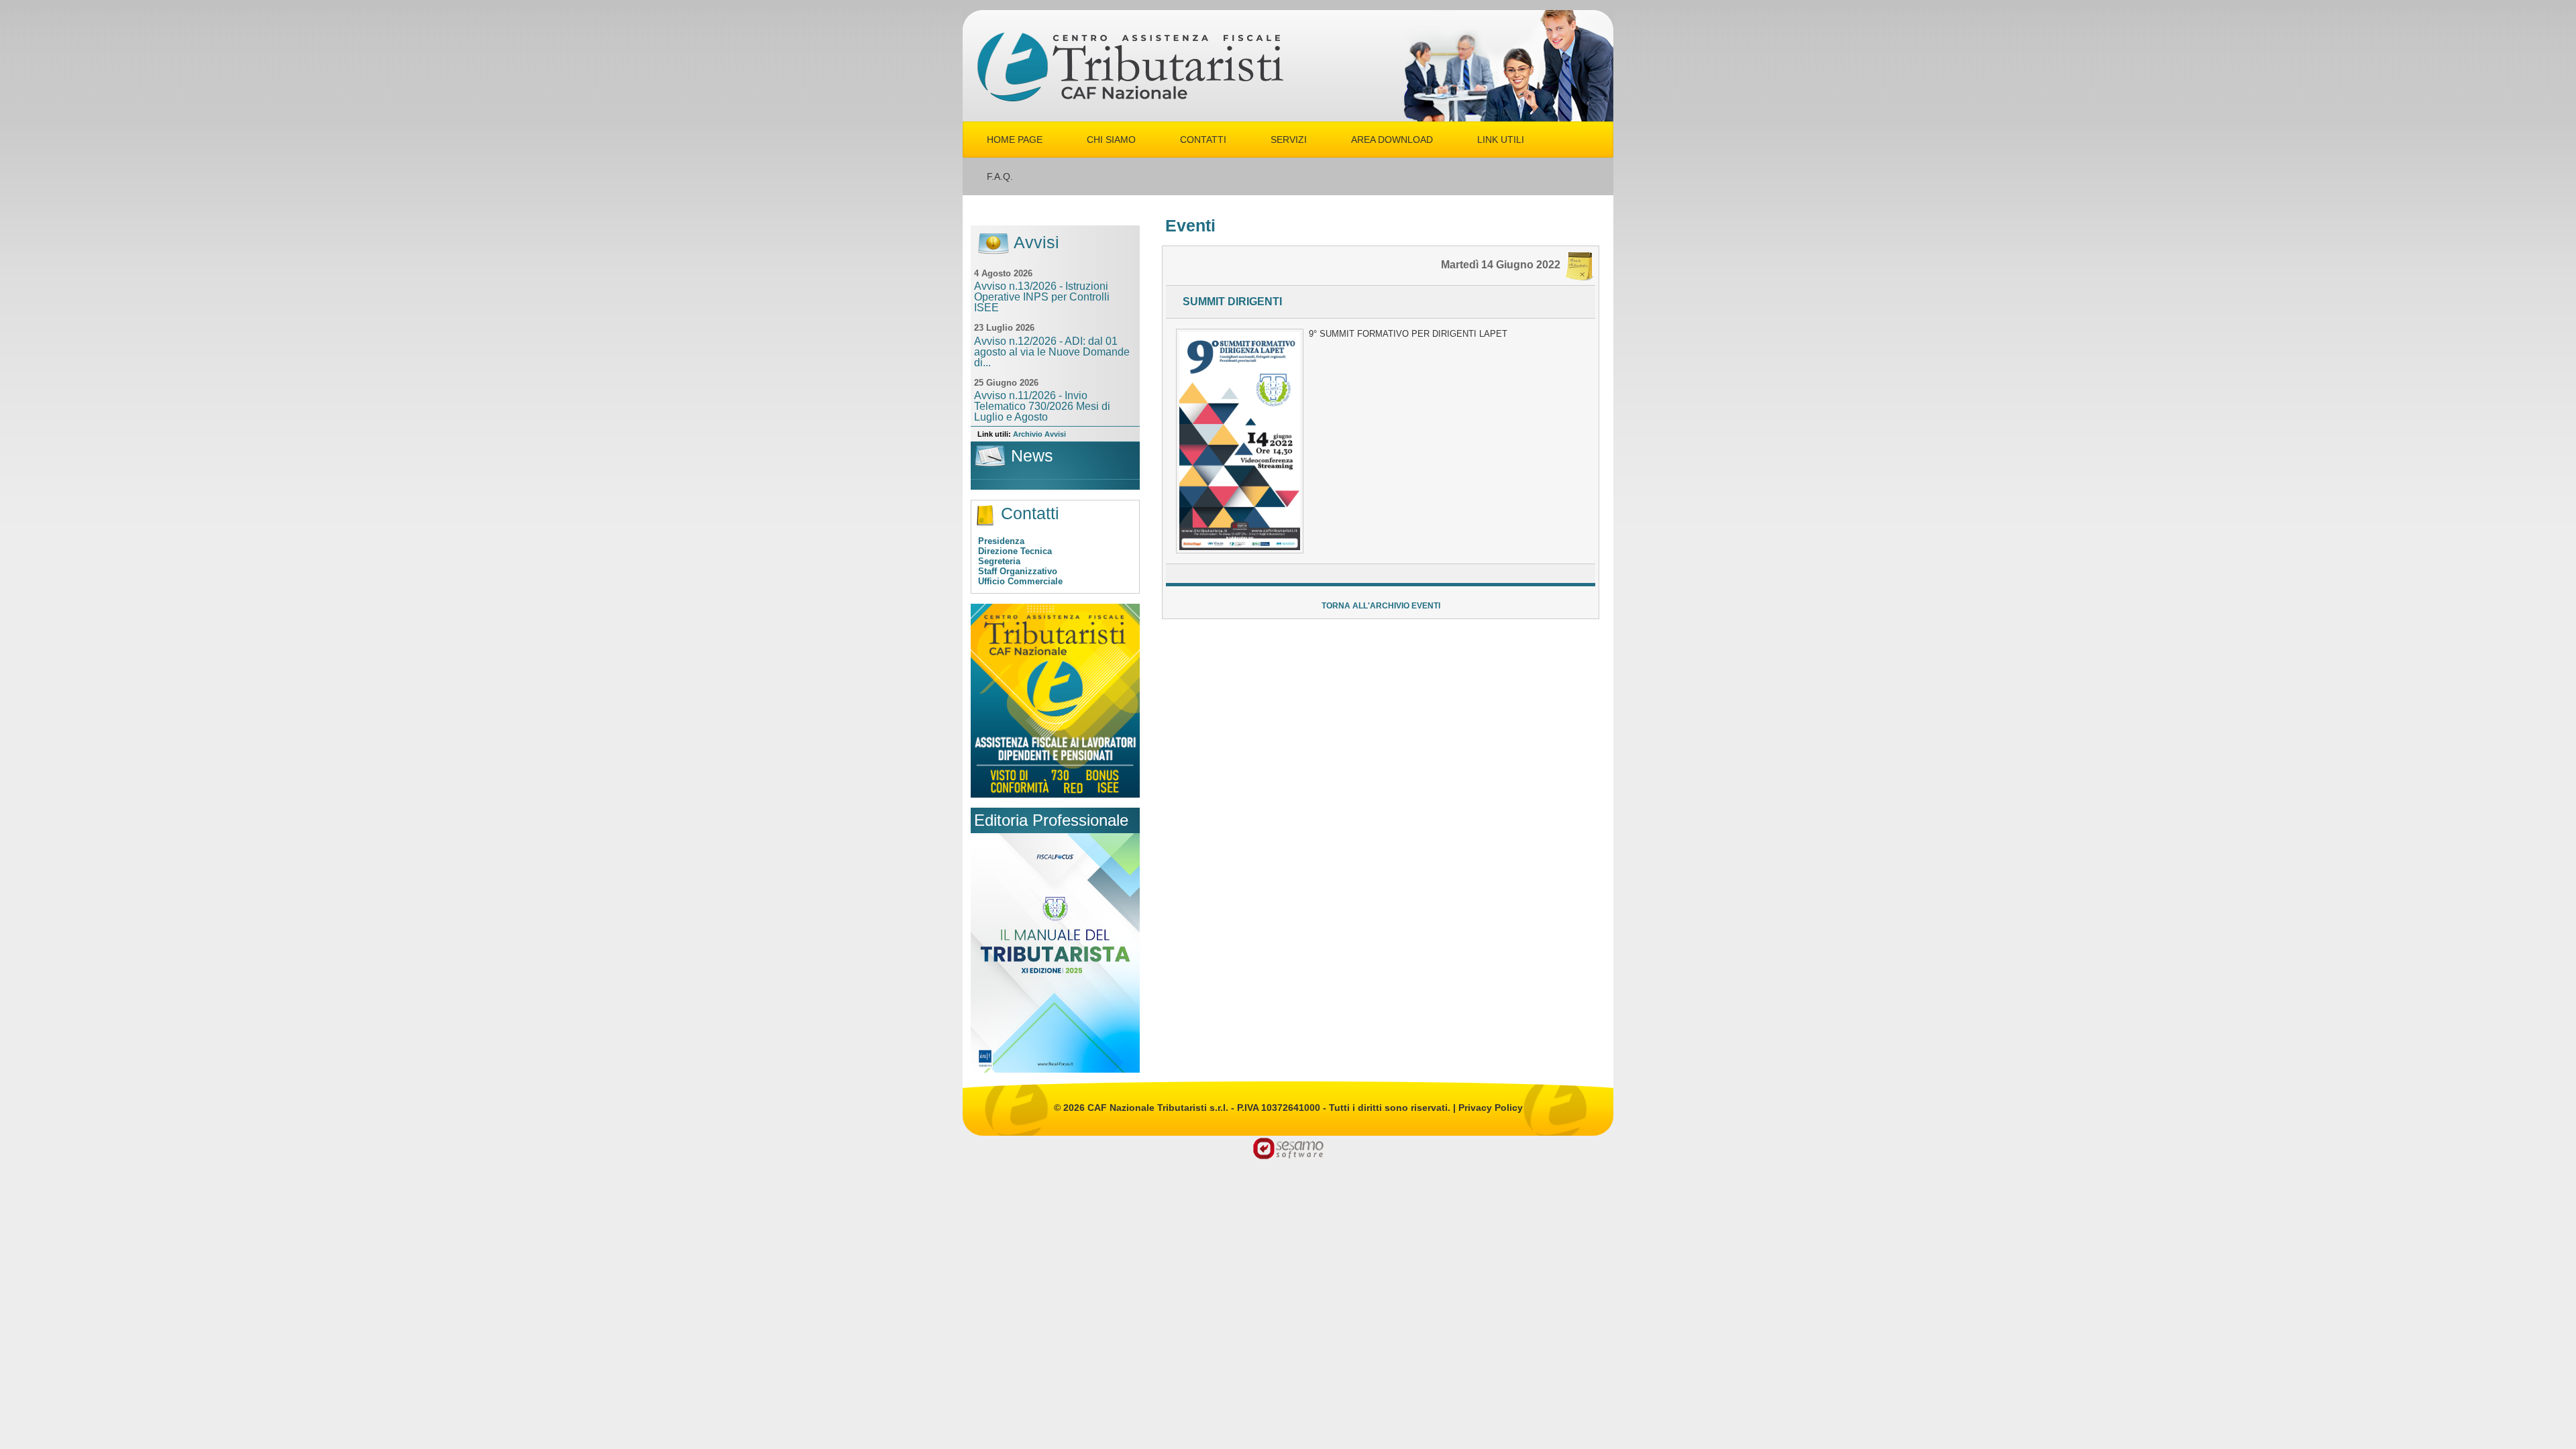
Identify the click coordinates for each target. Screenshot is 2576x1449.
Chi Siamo (1111, 140)
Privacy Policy (1491, 1108)
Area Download (1392, 140)
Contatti (1203, 140)
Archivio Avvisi (1039, 434)
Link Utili (1501, 140)
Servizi (1289, 140)
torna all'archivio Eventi (1381, 606)
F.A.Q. (1000, 176)
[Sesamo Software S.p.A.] (1288, 1147)
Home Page (1015, 140)
